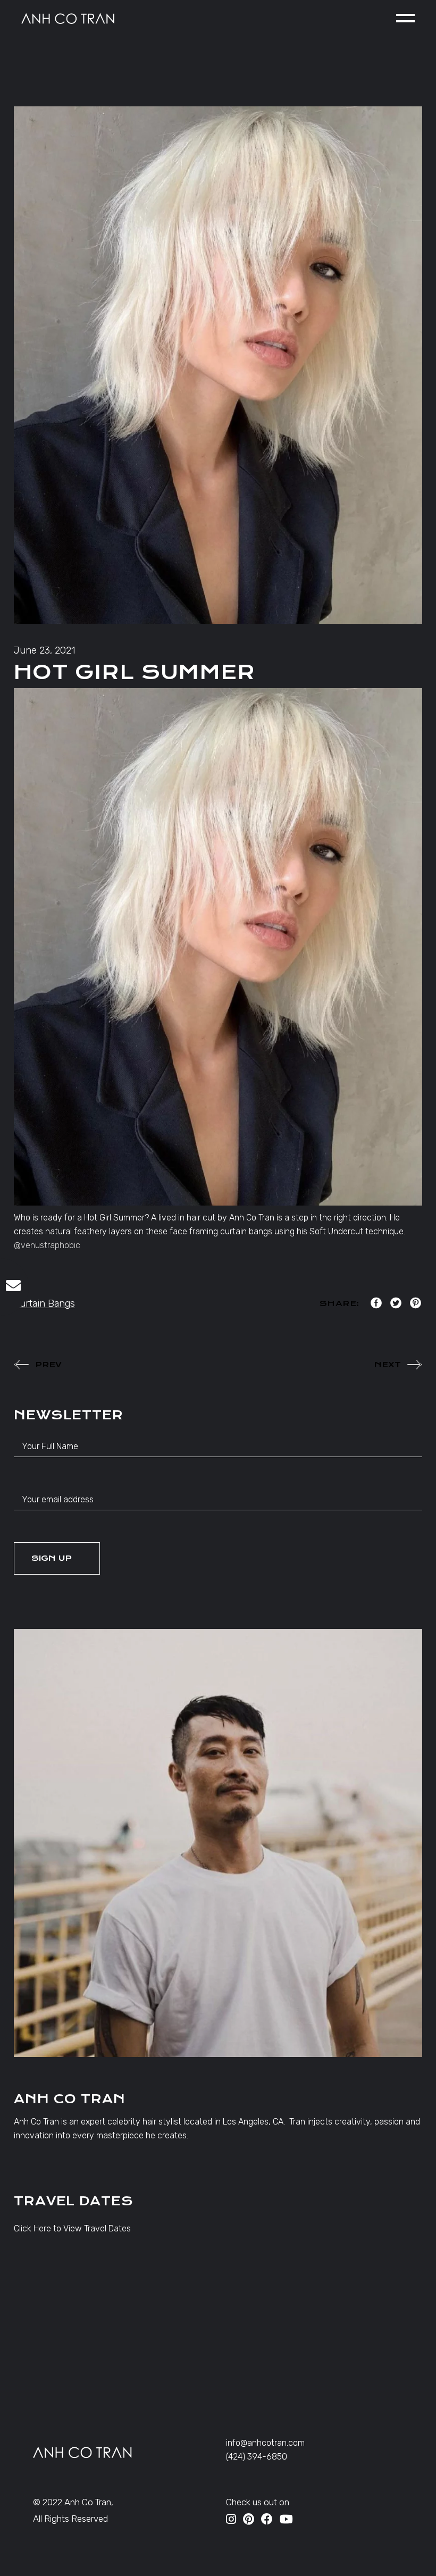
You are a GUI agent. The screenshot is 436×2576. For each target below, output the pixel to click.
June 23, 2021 (44, 650)
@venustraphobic (47, 1245)
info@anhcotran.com (265, 2443)
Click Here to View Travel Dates (72, 2228)
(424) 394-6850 (257, 2457)
